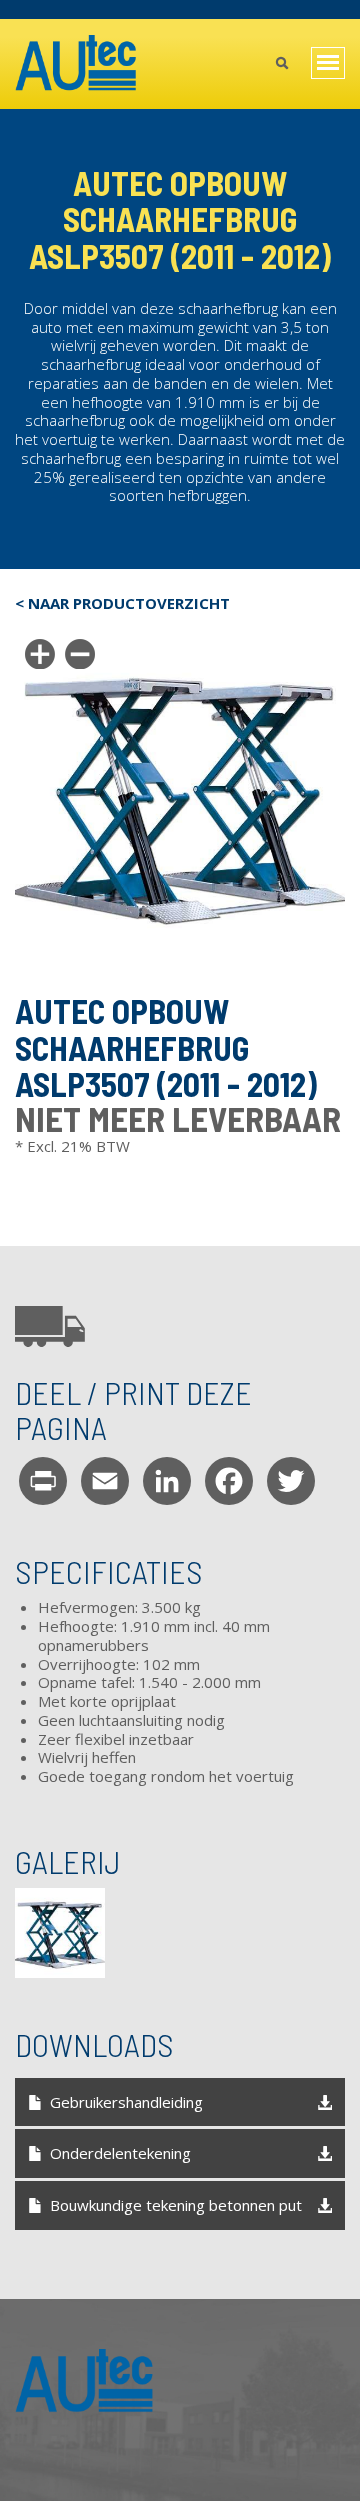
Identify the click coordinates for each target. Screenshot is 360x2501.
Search (281, 65)
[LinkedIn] (167, 1480)
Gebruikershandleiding (126, 2102)
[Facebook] (229, 1480)
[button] (60, 1933)
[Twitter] (291, 1480)
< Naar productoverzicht (122, 603)
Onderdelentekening (120, 2153)
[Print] (43, 1480)
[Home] (76, 64)
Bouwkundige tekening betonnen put (176, 2205)
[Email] (105, 1480)
